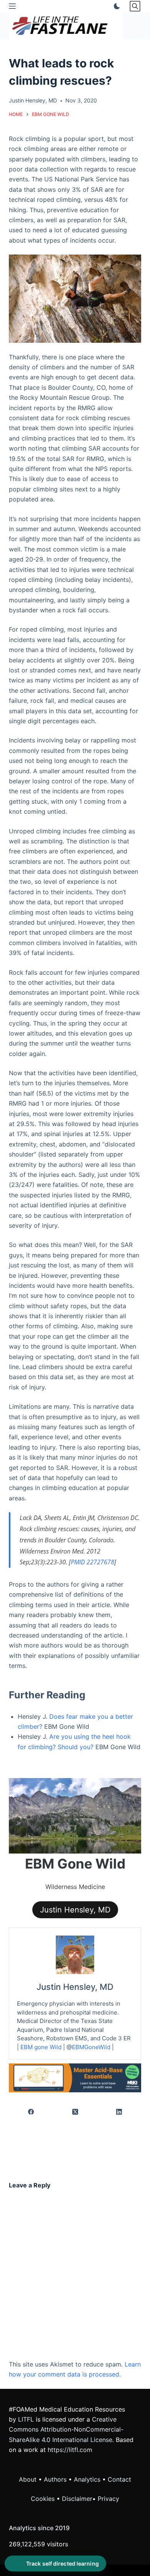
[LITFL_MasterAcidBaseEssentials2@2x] (75, 2077)
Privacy (108, 2499)
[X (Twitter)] (75, 2112)
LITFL (26, 2419)
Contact (119, 2479)
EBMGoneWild (91, 2047)
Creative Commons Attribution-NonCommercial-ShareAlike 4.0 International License (66, 2429)
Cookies (44, 2499)
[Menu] (12, 6)
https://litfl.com (70, 2450)
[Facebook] (31, 2112)
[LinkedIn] (119, 2112)
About (28, 2479)
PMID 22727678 (92, 1562)
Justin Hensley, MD (75, 1910)
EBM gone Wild (41, 2047)
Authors (55, 2479)
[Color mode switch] (115, 6)
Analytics (87, 2479)
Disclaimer (77, 2499)
